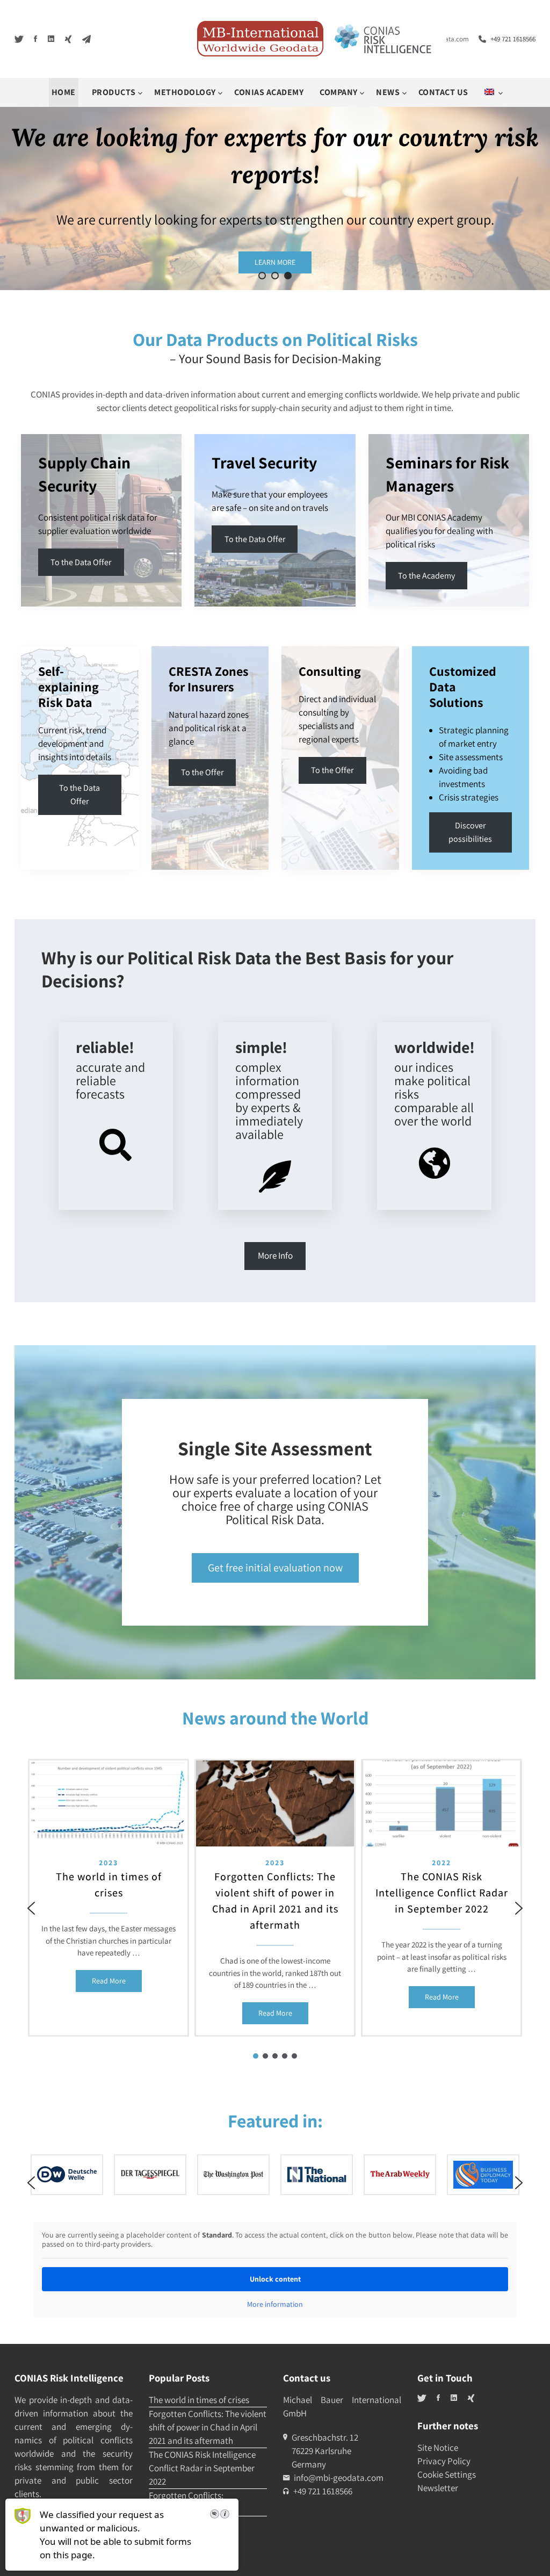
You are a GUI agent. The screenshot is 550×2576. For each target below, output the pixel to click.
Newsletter (438, 2488)
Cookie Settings (447, 2474)
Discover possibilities (470, 832)
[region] (275, 1908)
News (389, 92)
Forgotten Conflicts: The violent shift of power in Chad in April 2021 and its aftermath (275, 1901)
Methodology (186, 92)
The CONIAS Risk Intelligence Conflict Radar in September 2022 (442, 1893)
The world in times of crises (109, 1885)
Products (115, 92)
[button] (262, 276)
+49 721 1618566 (513, 39)
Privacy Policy (444, 2461)
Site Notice (438, 2448)
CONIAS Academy (269, 92)
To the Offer (332, 770)
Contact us (443, 92)
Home (64, 92)
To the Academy (426, 576)
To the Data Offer (81, 562)
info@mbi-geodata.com (339, 2478)
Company (339, 92)
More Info (275, 1255)
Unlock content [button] (275, 2279)
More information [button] (275, 2304)
